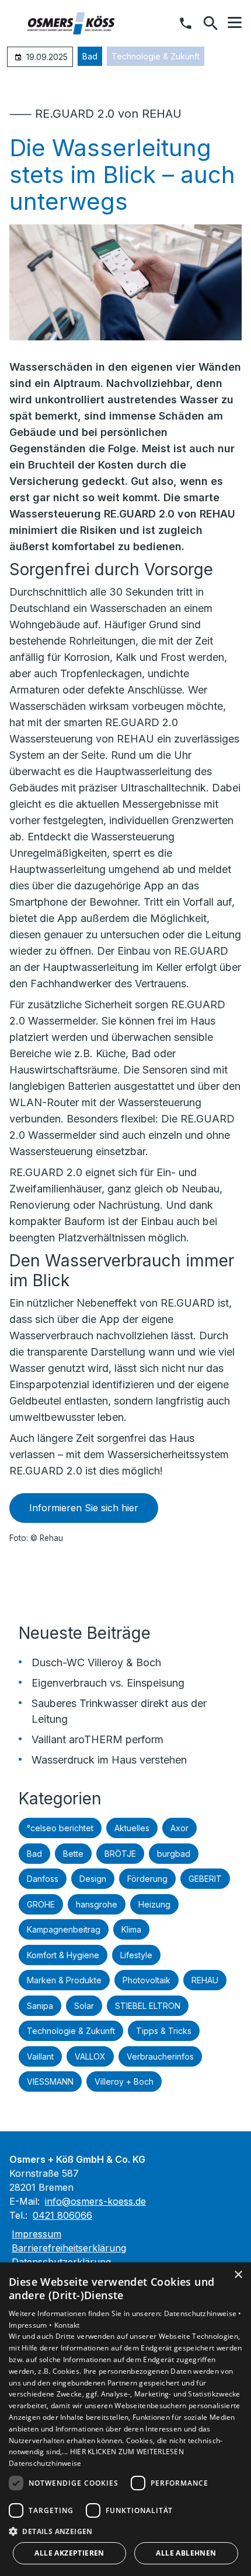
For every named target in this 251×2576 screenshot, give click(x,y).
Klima (131, 1929)
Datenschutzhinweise (45, 2463)
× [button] (238, 2275)
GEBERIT (205, 1879)
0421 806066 (62, 2215)
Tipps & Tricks (164, 2031)
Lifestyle (136, 1955)
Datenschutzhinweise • (203, 2313)
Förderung (147, 1879)
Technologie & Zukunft (156, 56)
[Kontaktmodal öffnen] (186, 23)
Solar (84, 2006)
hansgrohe (97, 1904)
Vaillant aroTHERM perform (97, 1739)
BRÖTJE (120, 1854)
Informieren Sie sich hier (84, 1508)
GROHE (41, 1904)
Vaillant (40, 2056)
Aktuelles (132, 1828)
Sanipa (40, 2006)
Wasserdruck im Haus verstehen (109, 1760)
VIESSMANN (50, 2081)
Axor (179, 1828)
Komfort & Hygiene (63, 1955)
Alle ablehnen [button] (186, 2553)
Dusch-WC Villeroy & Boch (96, 1662)
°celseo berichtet (60, 1828)
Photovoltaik (147, 1980)
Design (93, 1879)
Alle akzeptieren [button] (69, 2553)
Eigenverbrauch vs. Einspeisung (108, 1683)
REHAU (205, 1980)
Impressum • (32, 2325)
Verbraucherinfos (160, 2056)
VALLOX (90, 2056)
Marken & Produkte (64, 1980)
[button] (235, 23)
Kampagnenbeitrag (64, 1929)
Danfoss (43, 1879)
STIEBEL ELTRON (148, 2006)
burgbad (174, 1854)
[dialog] (125, 2419)
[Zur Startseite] (69, 23)
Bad (90, 56)
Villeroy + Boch (124, 2081)
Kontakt (67, 2325)
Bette (73, 1854)
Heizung (154, 1904)
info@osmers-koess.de (95, 2201)
